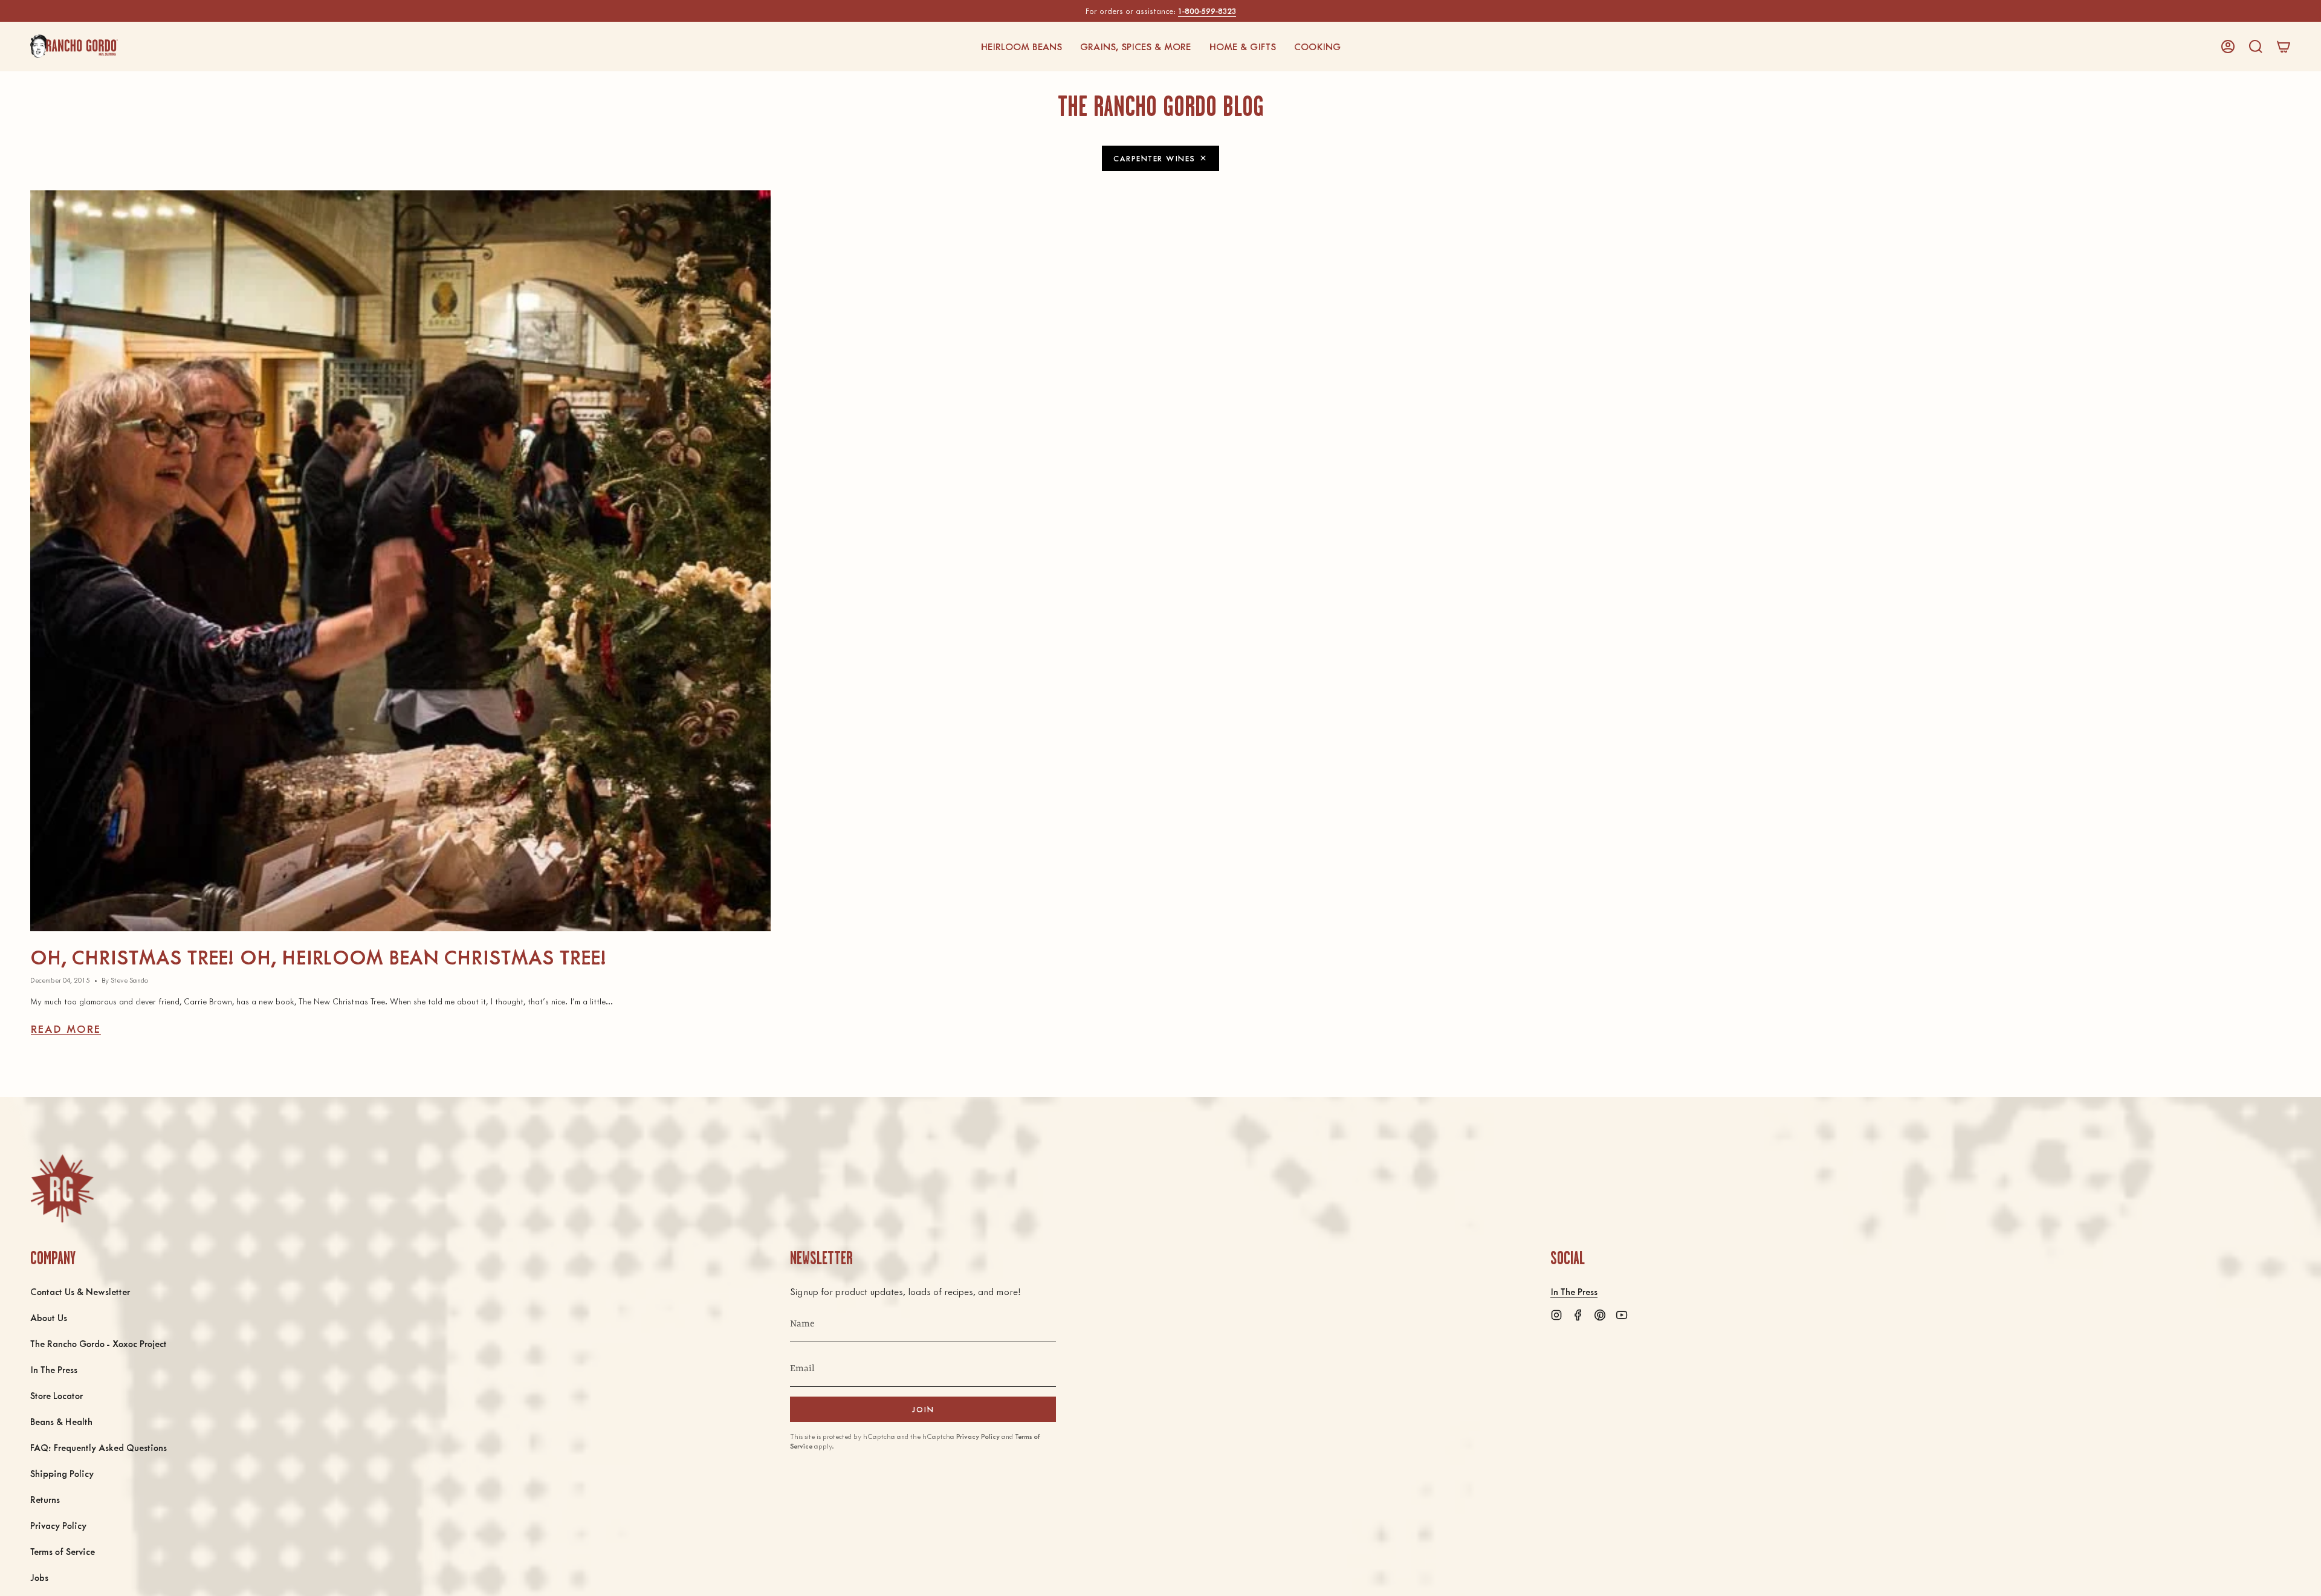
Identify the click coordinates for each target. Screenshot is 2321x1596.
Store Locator (57, 1395)
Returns (45, 1499)
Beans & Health (61, 1421)
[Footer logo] (62, 1188)
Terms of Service (63, 1551)
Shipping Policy (62, 1473)
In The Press (54, 1369)
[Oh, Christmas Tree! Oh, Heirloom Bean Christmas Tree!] (400, 561)
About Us (49, 1317)
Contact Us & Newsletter (80, 1291)
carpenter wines (1154, 158)
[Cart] (2284, 47)
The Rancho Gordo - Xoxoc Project (99, 1343)
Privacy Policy (58, 1525)
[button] (1021, 47)
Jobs (39, 1577)
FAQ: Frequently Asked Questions (99, 1447)
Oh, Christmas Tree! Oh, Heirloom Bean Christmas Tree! (319, 956)
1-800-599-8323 (1207, 11)
